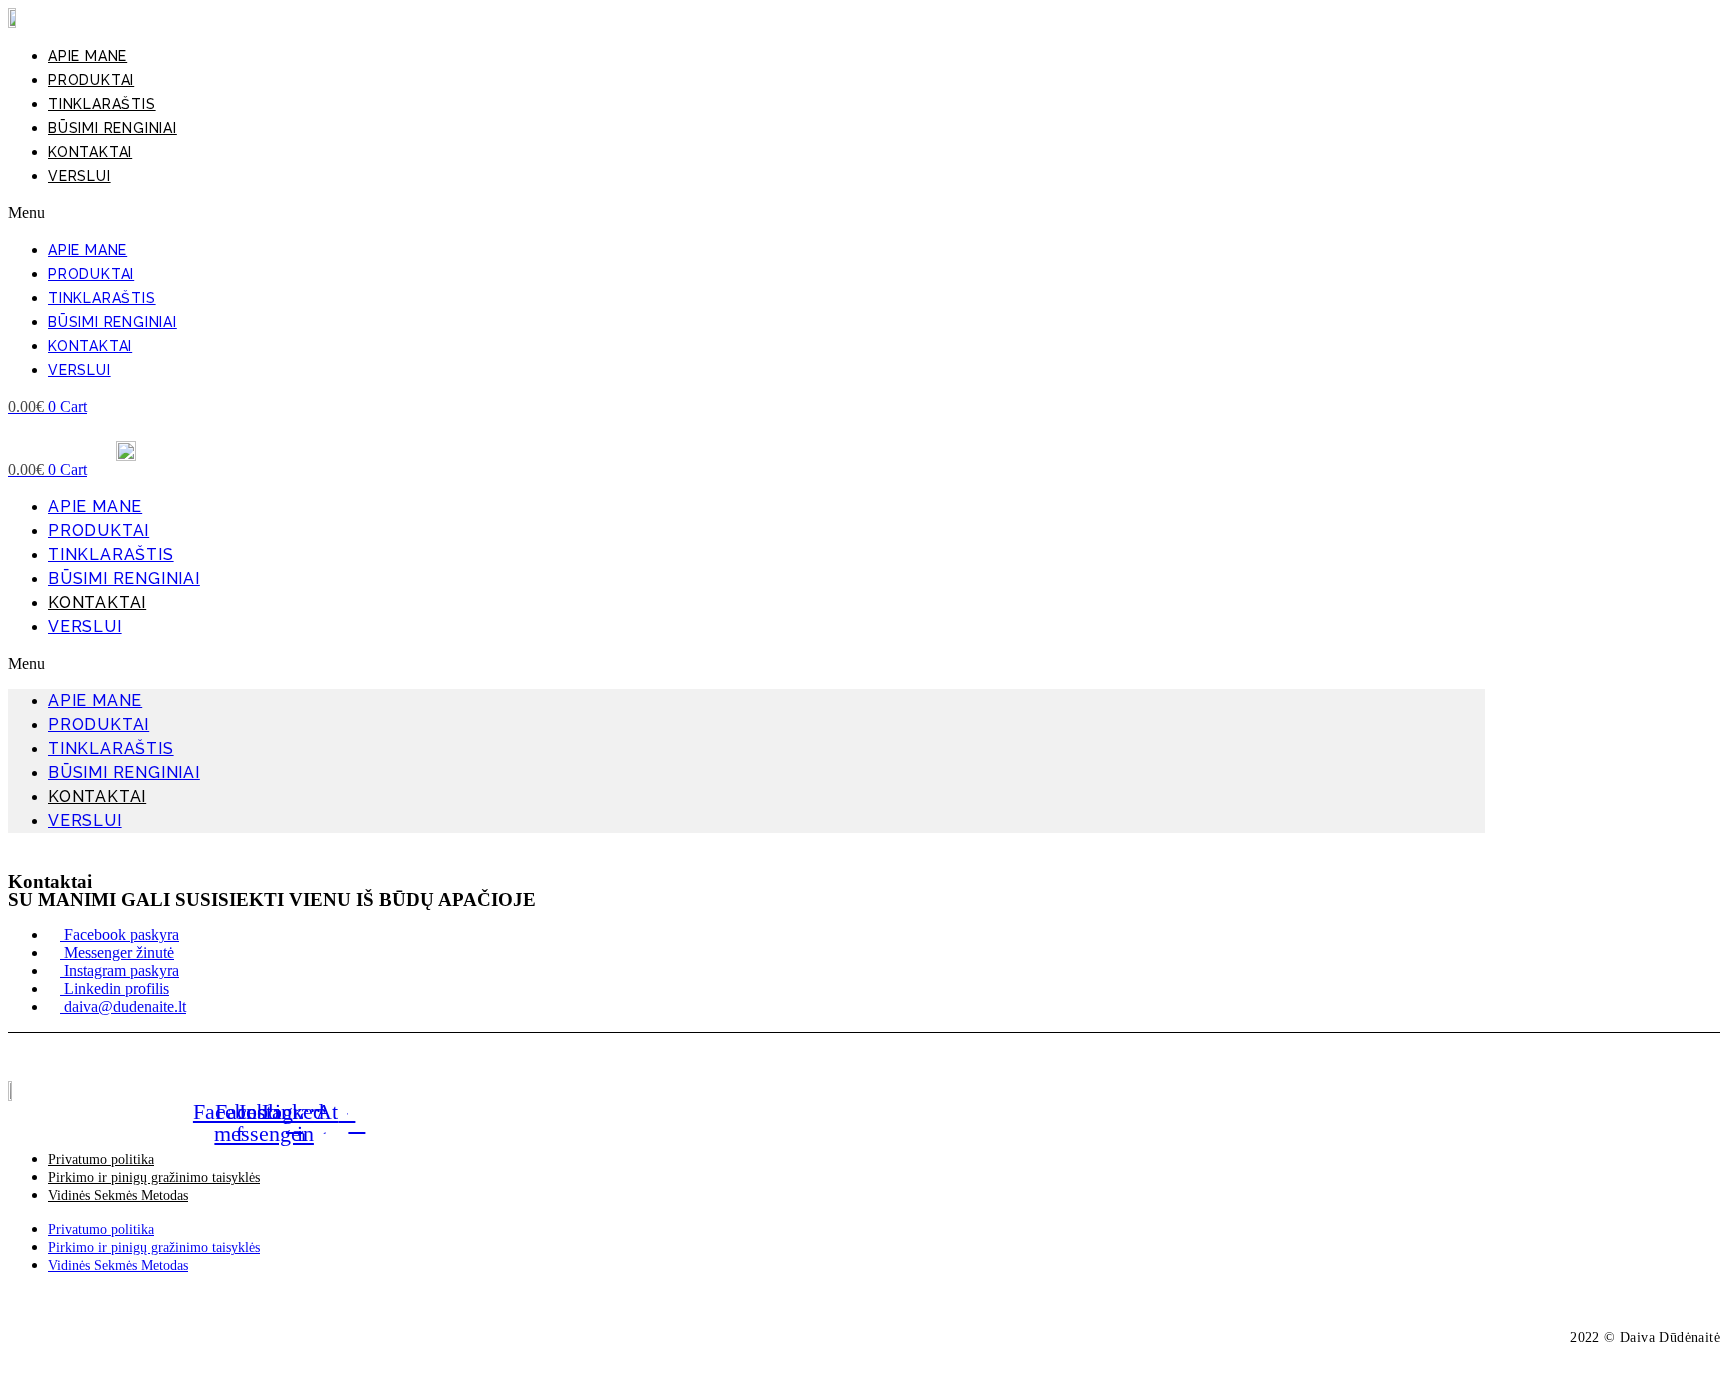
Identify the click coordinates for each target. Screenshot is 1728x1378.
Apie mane (87, 56)
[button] (746, 213)
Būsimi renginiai (112, 128)
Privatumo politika (101, 1159)
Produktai (91, 80)
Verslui (79, 176)
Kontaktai (90, 152)
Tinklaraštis (102, 104)
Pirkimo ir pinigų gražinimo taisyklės (154, 1177)
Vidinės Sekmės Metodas (118, 1195)
